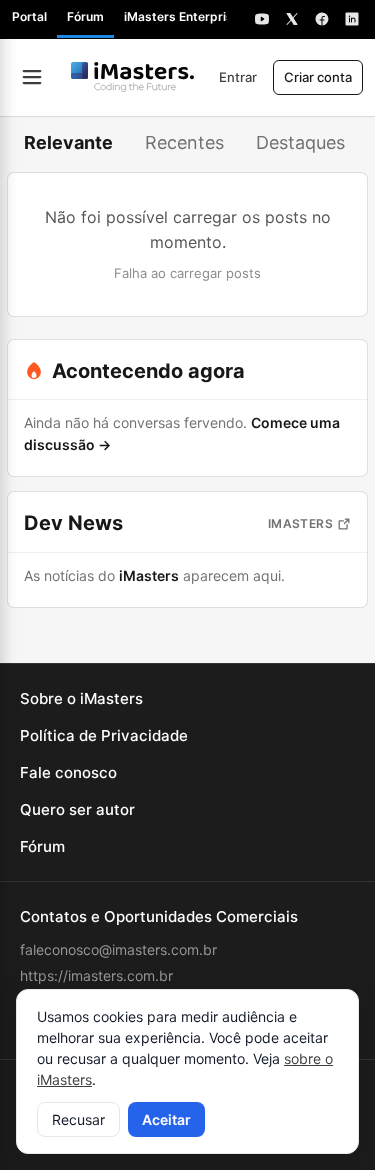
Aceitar (166, 1119)
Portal (29, 16)
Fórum (85, 16)
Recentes (184, 142)
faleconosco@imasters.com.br (118, 949)
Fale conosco (68, 772)
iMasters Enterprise (182, 16)
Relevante (68, 142)
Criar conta (318, 77)
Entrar (238, 77)
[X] (292, 19)
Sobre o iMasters (81, 698)
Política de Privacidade (104, 735)
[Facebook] (322, 19)
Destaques (300, 142)
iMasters (300, 523)
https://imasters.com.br (96, 975)
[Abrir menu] (32, 77)
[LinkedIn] (352, 19)
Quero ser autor (77, 809)
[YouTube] (262, 19)
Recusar (78, 1119)
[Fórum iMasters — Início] (133, 77)
